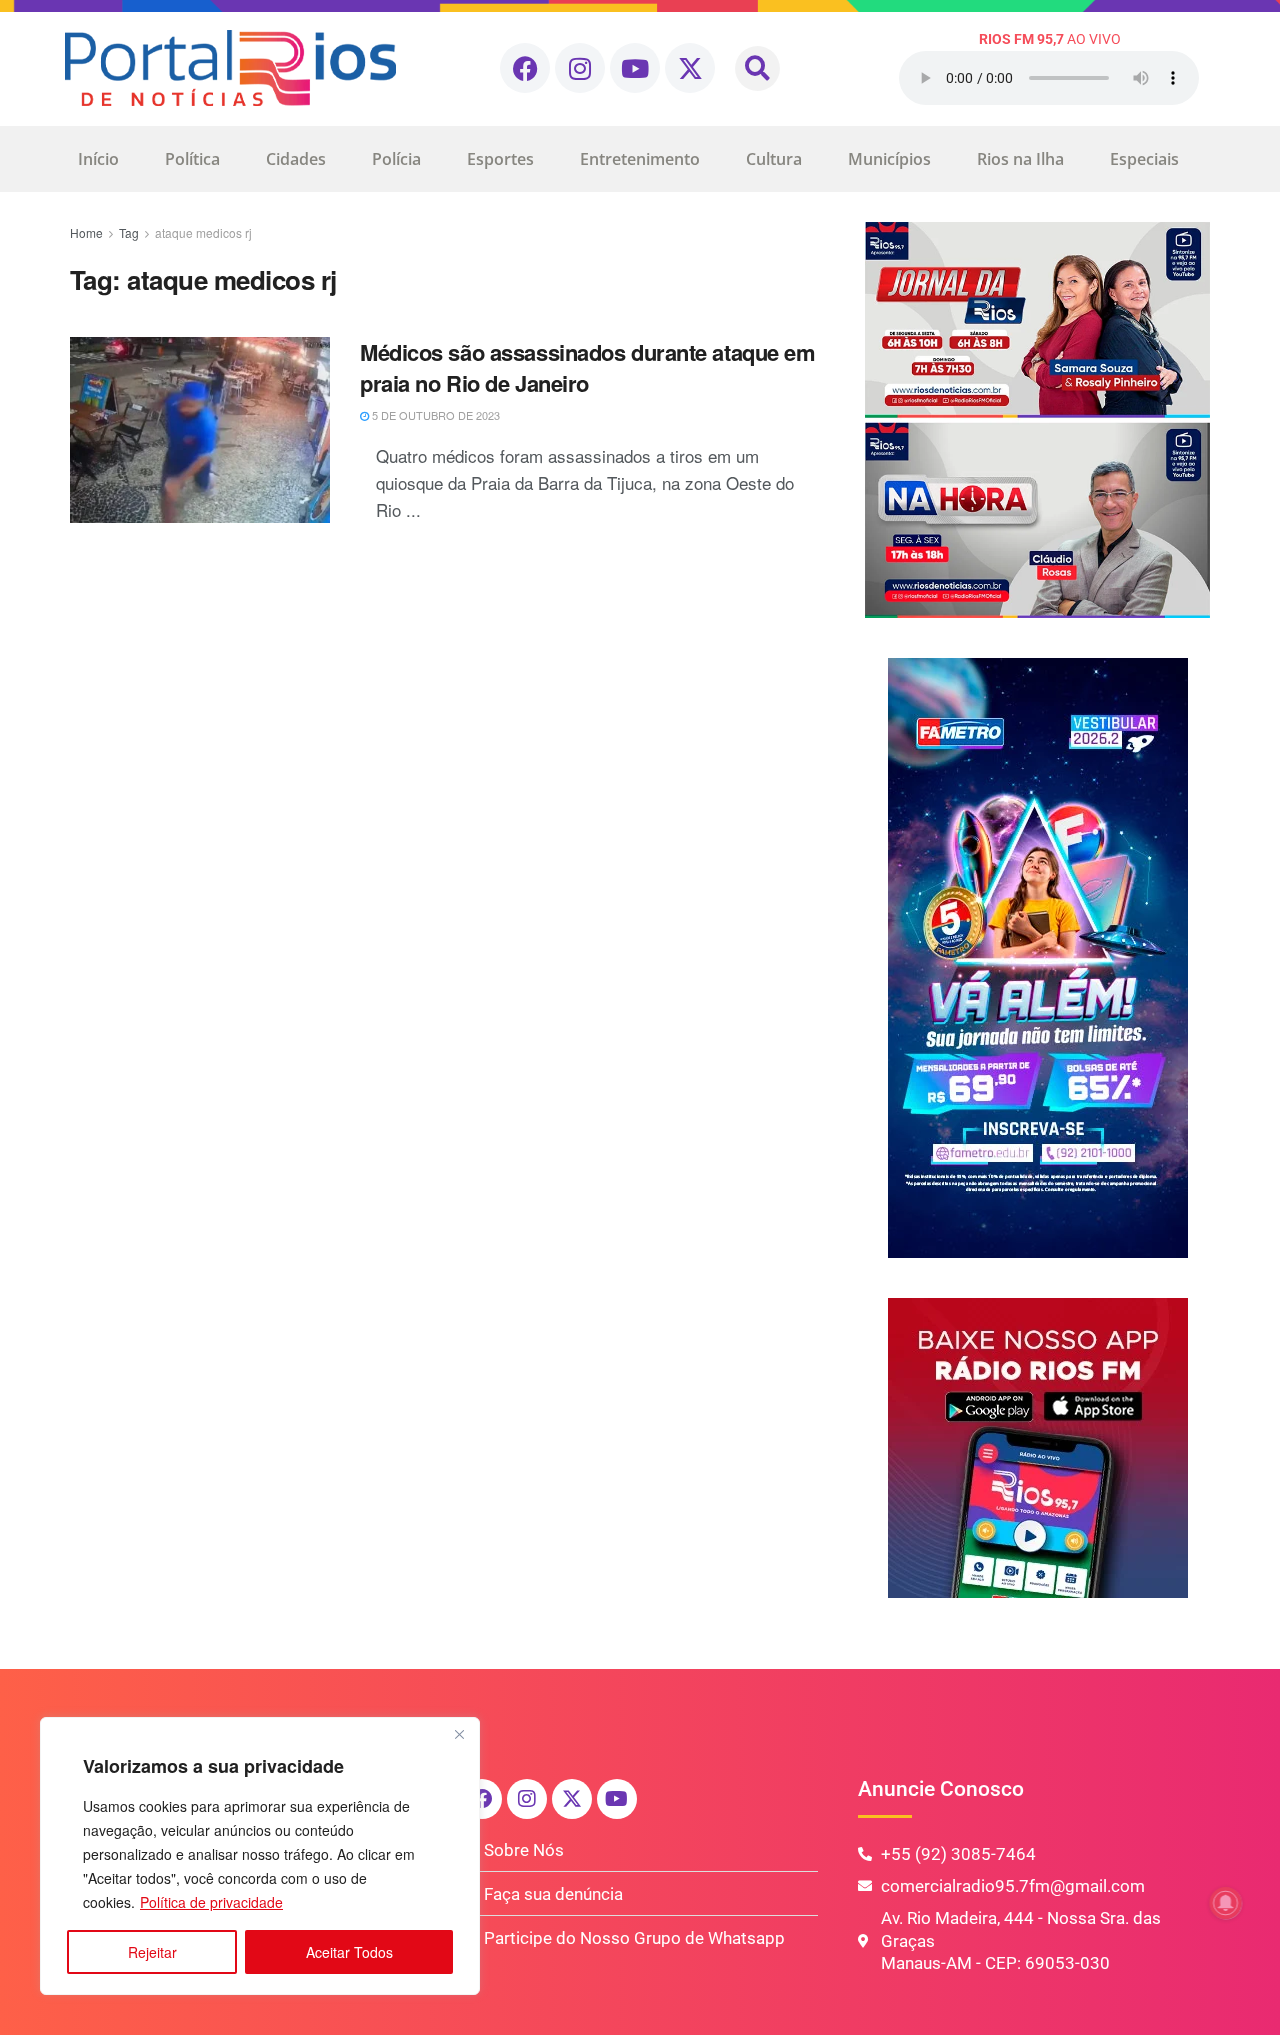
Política (192, 159)
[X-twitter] (690, 68)
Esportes (500, 159)
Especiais (1144, 159)
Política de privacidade (211, 1902)
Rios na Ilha (1020, 159)
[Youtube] (635, 68)
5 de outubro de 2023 (434, 415)
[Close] (459, 1734)
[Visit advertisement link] (1037, 420)
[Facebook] (525, 68)
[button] (757, 68)
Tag (129, 232)
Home (86, 232)
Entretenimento (640, 159)
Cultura (774, 159)
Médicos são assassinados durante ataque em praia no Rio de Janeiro (588, 367)
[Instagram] (580, 68)
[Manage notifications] (1226, 1903)
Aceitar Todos (349, 1952)
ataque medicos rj (203, 232)
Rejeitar (152, 1952)
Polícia (396, 159)
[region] (260, 1856)
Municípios (889, 159)
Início (98, 159)
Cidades (296, 159)
